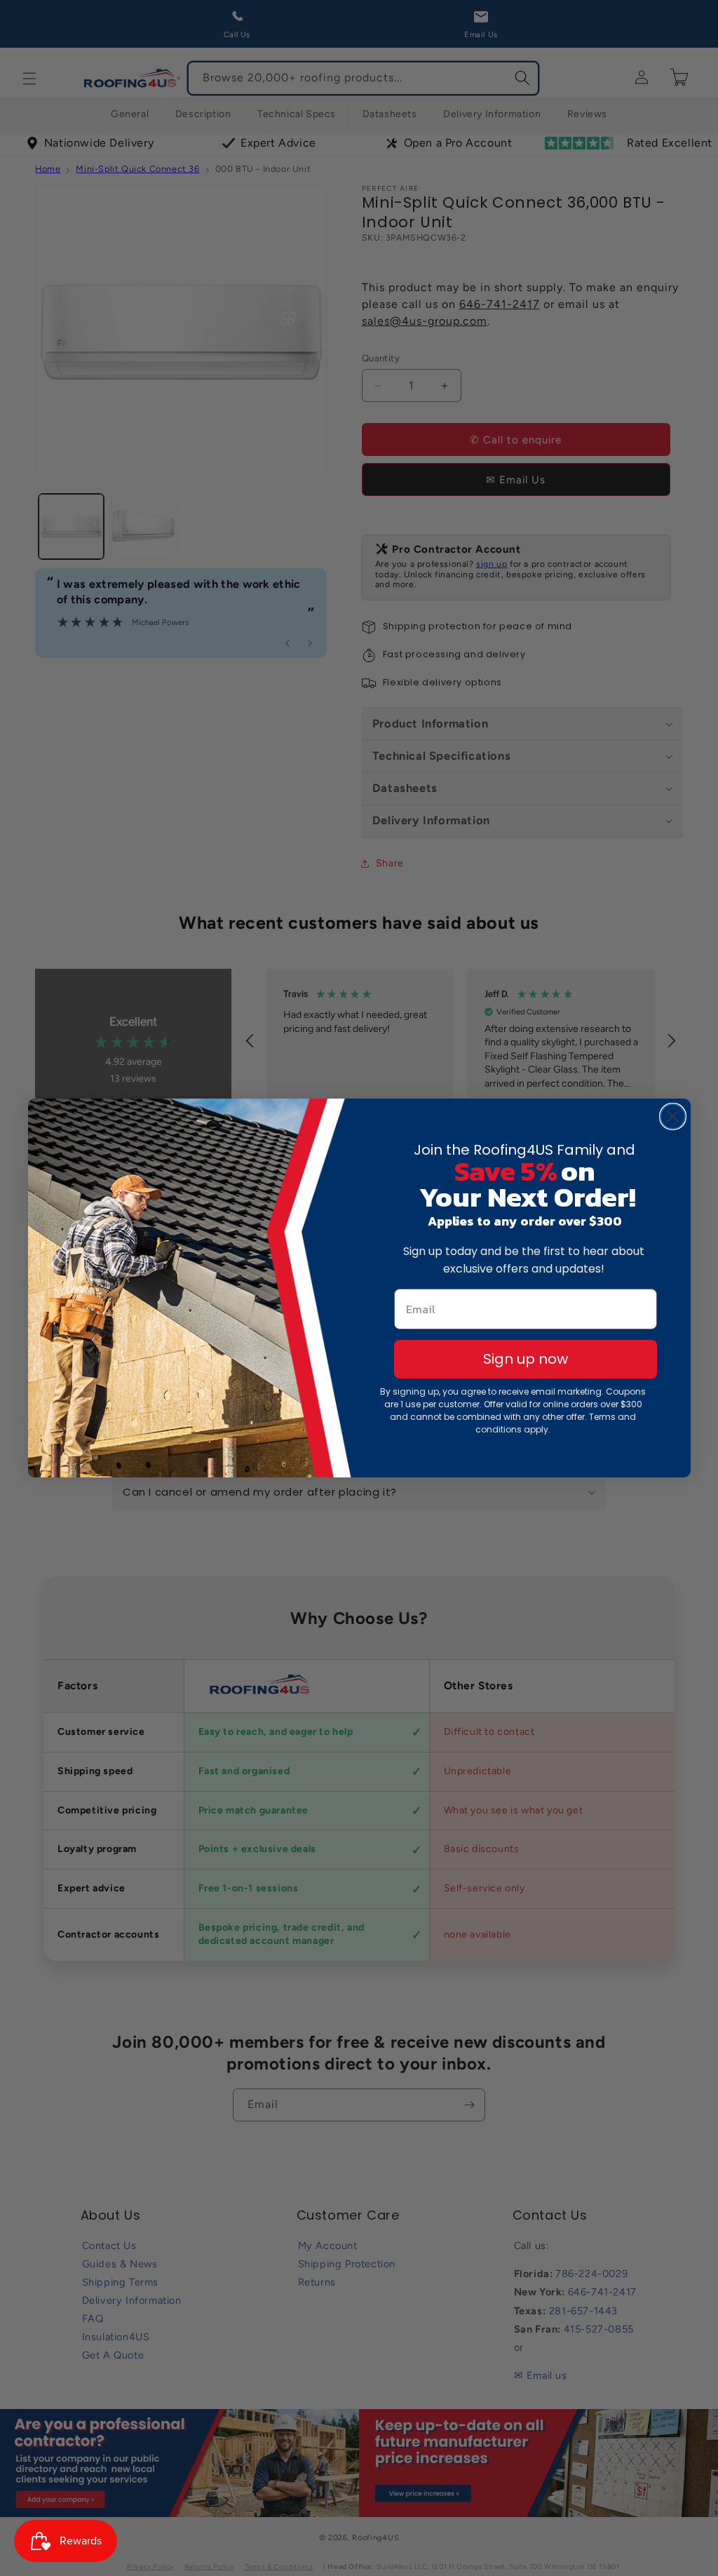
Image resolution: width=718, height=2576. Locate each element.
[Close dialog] (673, 1116)
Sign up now (526, 1359)
